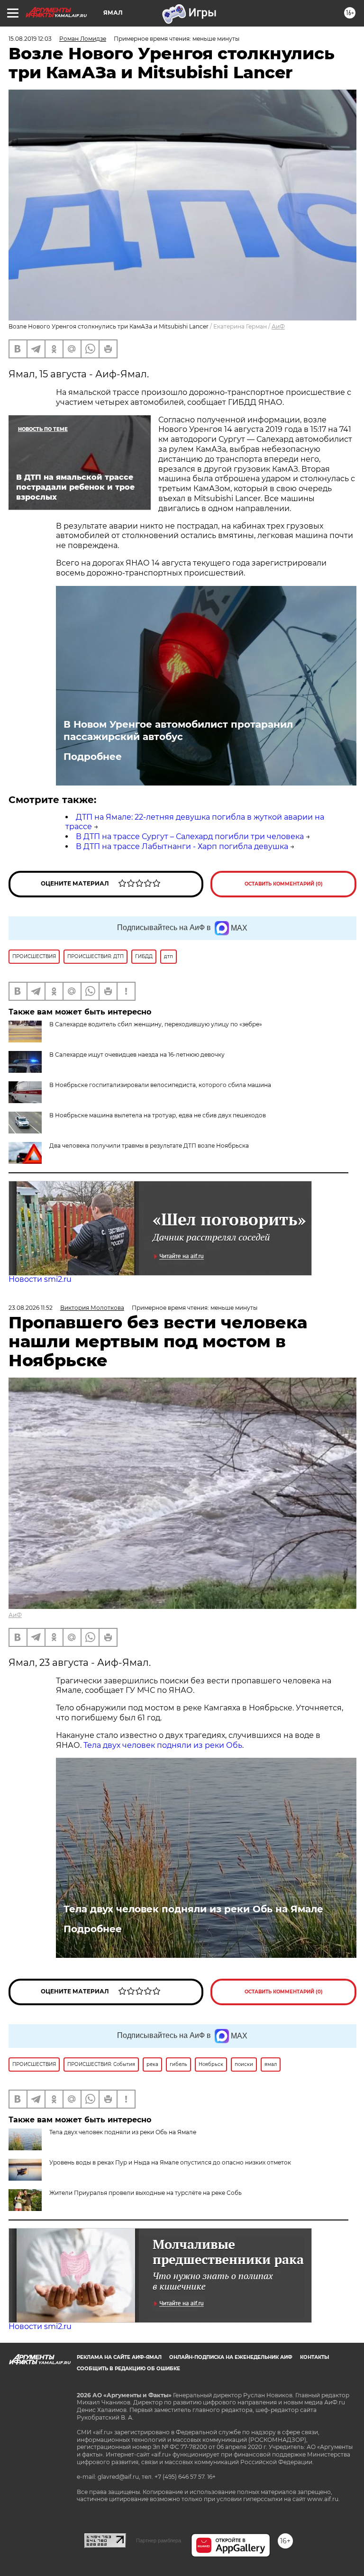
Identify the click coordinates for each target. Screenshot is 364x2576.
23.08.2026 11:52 (31, 1308)
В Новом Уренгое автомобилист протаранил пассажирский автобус (178, 731)
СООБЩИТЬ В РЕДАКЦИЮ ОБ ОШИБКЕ (128, 2369)
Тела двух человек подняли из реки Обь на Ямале (193, 1909)
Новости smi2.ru (40, 1279)
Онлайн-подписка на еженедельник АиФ (231, 2357)
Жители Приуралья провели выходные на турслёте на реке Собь (146, 2193)
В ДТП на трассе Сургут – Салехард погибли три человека (190, 836)
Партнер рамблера (159, 2540)
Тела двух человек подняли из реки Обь (163, 1745)
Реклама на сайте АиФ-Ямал (119, 2357)
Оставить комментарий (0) (284, 884)
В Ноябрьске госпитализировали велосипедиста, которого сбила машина (160, 1085)
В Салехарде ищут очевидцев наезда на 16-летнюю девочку (137, 1055)
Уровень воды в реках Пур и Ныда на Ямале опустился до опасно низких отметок (170, 2162)
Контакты (314, 2357)
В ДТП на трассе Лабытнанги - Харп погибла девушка (182, 846)
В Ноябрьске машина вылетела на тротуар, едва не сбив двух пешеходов (158, 1115)
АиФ (278, 326)
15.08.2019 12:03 (30, 39)
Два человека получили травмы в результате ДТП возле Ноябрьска (149, 1146)
